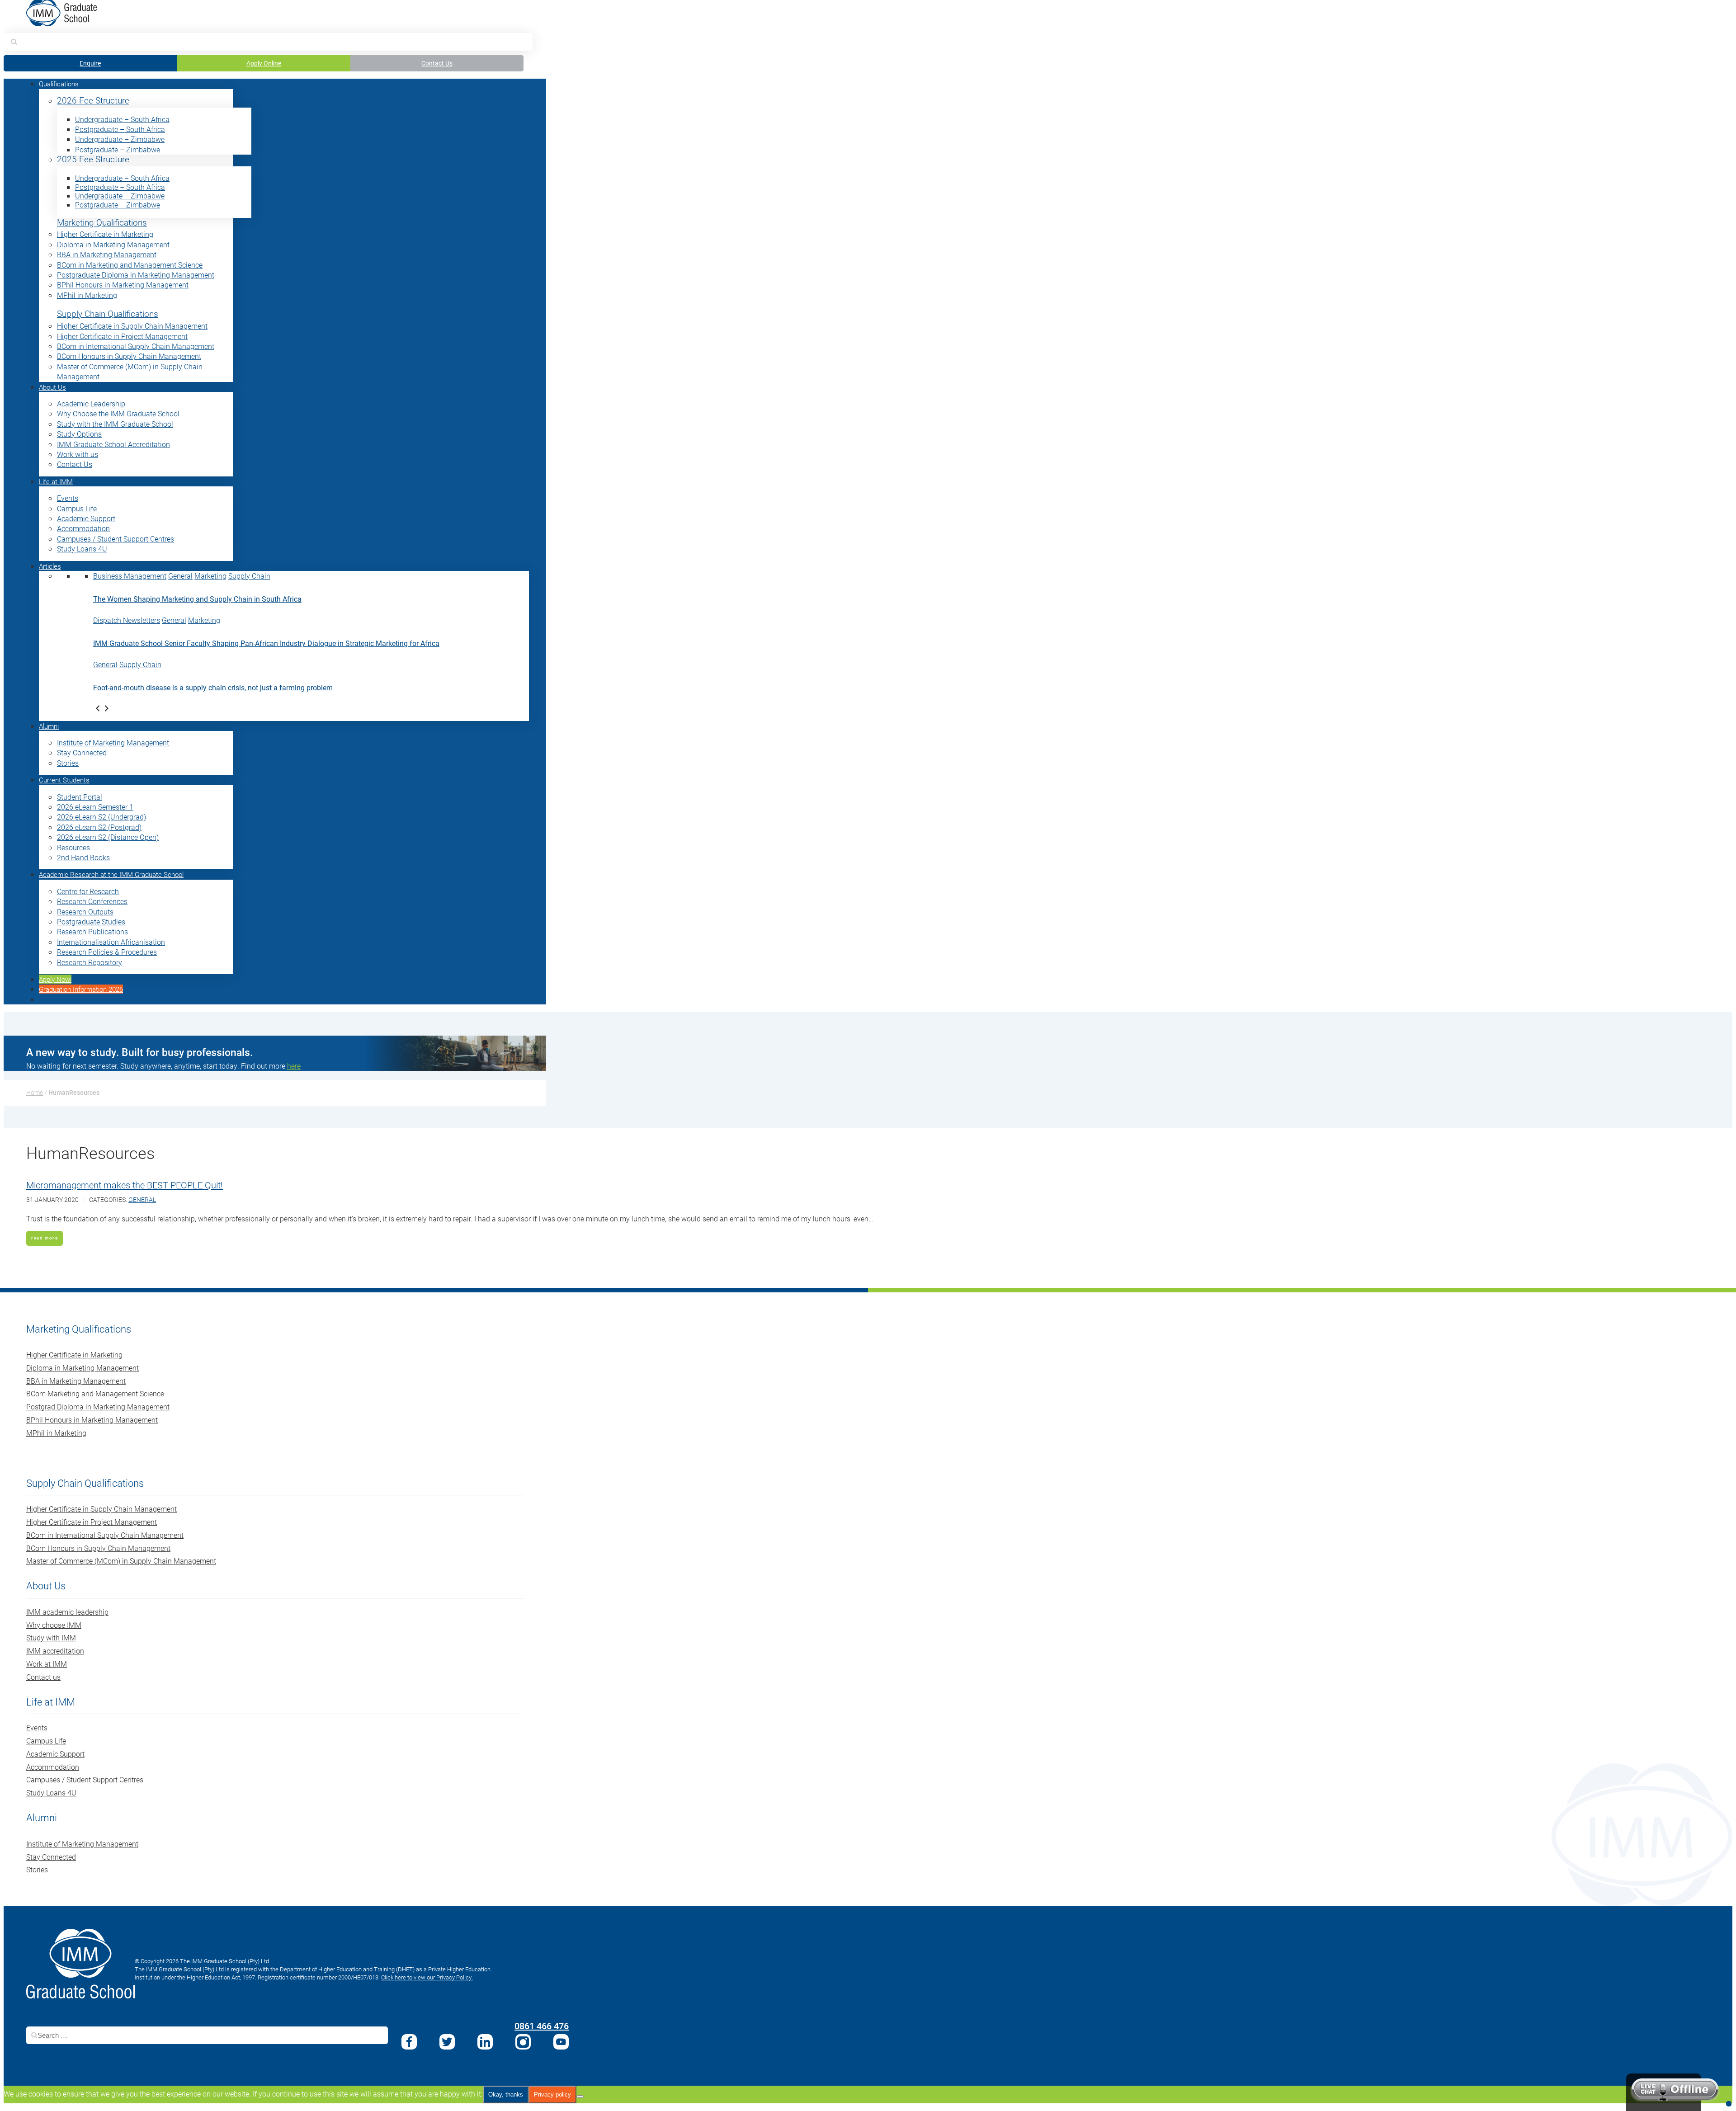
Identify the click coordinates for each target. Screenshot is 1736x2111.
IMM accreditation (55, 1651)
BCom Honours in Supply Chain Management (129, 356)
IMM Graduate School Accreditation (113, 444)
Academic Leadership (91, 403)
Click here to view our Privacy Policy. (427, 1977)
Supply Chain (249, 576)
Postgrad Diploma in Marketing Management (98, 1407)
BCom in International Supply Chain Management (136, 346)
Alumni (49, 726)
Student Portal (80, 797)
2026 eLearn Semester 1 (95, 807)
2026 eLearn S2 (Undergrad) (101, 817)
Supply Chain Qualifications (108, 314)
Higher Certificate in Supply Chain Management (132, 326)
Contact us (43, 1677)
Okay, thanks (506, 2095)
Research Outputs (85, 912)
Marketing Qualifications (102, 223)
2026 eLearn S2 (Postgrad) (99, 827)
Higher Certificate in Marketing (105, 234)
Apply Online (264, 63)
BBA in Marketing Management (107, 254)
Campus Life (77, 508)
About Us (52, 387)
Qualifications (59, 84)
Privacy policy (552, 2095)
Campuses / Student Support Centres (116, 539)
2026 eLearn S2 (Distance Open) (108, 837)
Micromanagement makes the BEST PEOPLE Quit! (125, 1185)
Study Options (79, 434)
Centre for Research (88, 891)
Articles (50, 566)
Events (68, 498)
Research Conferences (92, 901)
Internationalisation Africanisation (111, 942)
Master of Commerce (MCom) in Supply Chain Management (121, 1561)
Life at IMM (56, 481)
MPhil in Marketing (87, 295)
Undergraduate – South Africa (122, 119)
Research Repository (90, 962)
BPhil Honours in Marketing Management (123, 285)
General (180, 576)
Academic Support (86, 518)
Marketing (210, 576)
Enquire (90, 63)
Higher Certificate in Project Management (122, 336)
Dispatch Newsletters (127, 620)
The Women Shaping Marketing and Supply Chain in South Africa (197, 599)
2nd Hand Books (83, 857)
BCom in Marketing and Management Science (130, 265)
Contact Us (437, 63)
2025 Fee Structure (93, 159)
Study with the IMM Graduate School (115, 424)
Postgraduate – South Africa (120, 129)
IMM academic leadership (67, 1612)
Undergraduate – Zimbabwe (120, 139)
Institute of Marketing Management (113, 742)
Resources (73, 847)
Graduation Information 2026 (81, 989)
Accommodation (83, 528)
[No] (580, 2097)
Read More (45, 1238)
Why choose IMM (54, 1625)
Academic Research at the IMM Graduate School (111, 874)
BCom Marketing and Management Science (95, 1393)
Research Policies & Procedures (107, 952)
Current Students (64, 780)
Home (35, 1092)
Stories (68, 763)
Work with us (78, 454)
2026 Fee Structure (93, 101)
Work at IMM (47, 1664)
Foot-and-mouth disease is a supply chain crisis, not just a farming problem (213, 687)
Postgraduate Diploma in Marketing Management (136, 275)
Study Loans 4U (82, 549)
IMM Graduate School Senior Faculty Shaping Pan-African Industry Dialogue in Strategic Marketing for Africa (266, 643)
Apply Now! (55, 979)
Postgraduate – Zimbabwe (118, 149)
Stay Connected (82, 752)
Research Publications (92, 931)
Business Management (130, 576)
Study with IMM (51, 1637)
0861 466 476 (542, 2026)
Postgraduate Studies (91, 921)
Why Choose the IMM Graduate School (118, 413)
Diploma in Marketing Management (113, 244)
